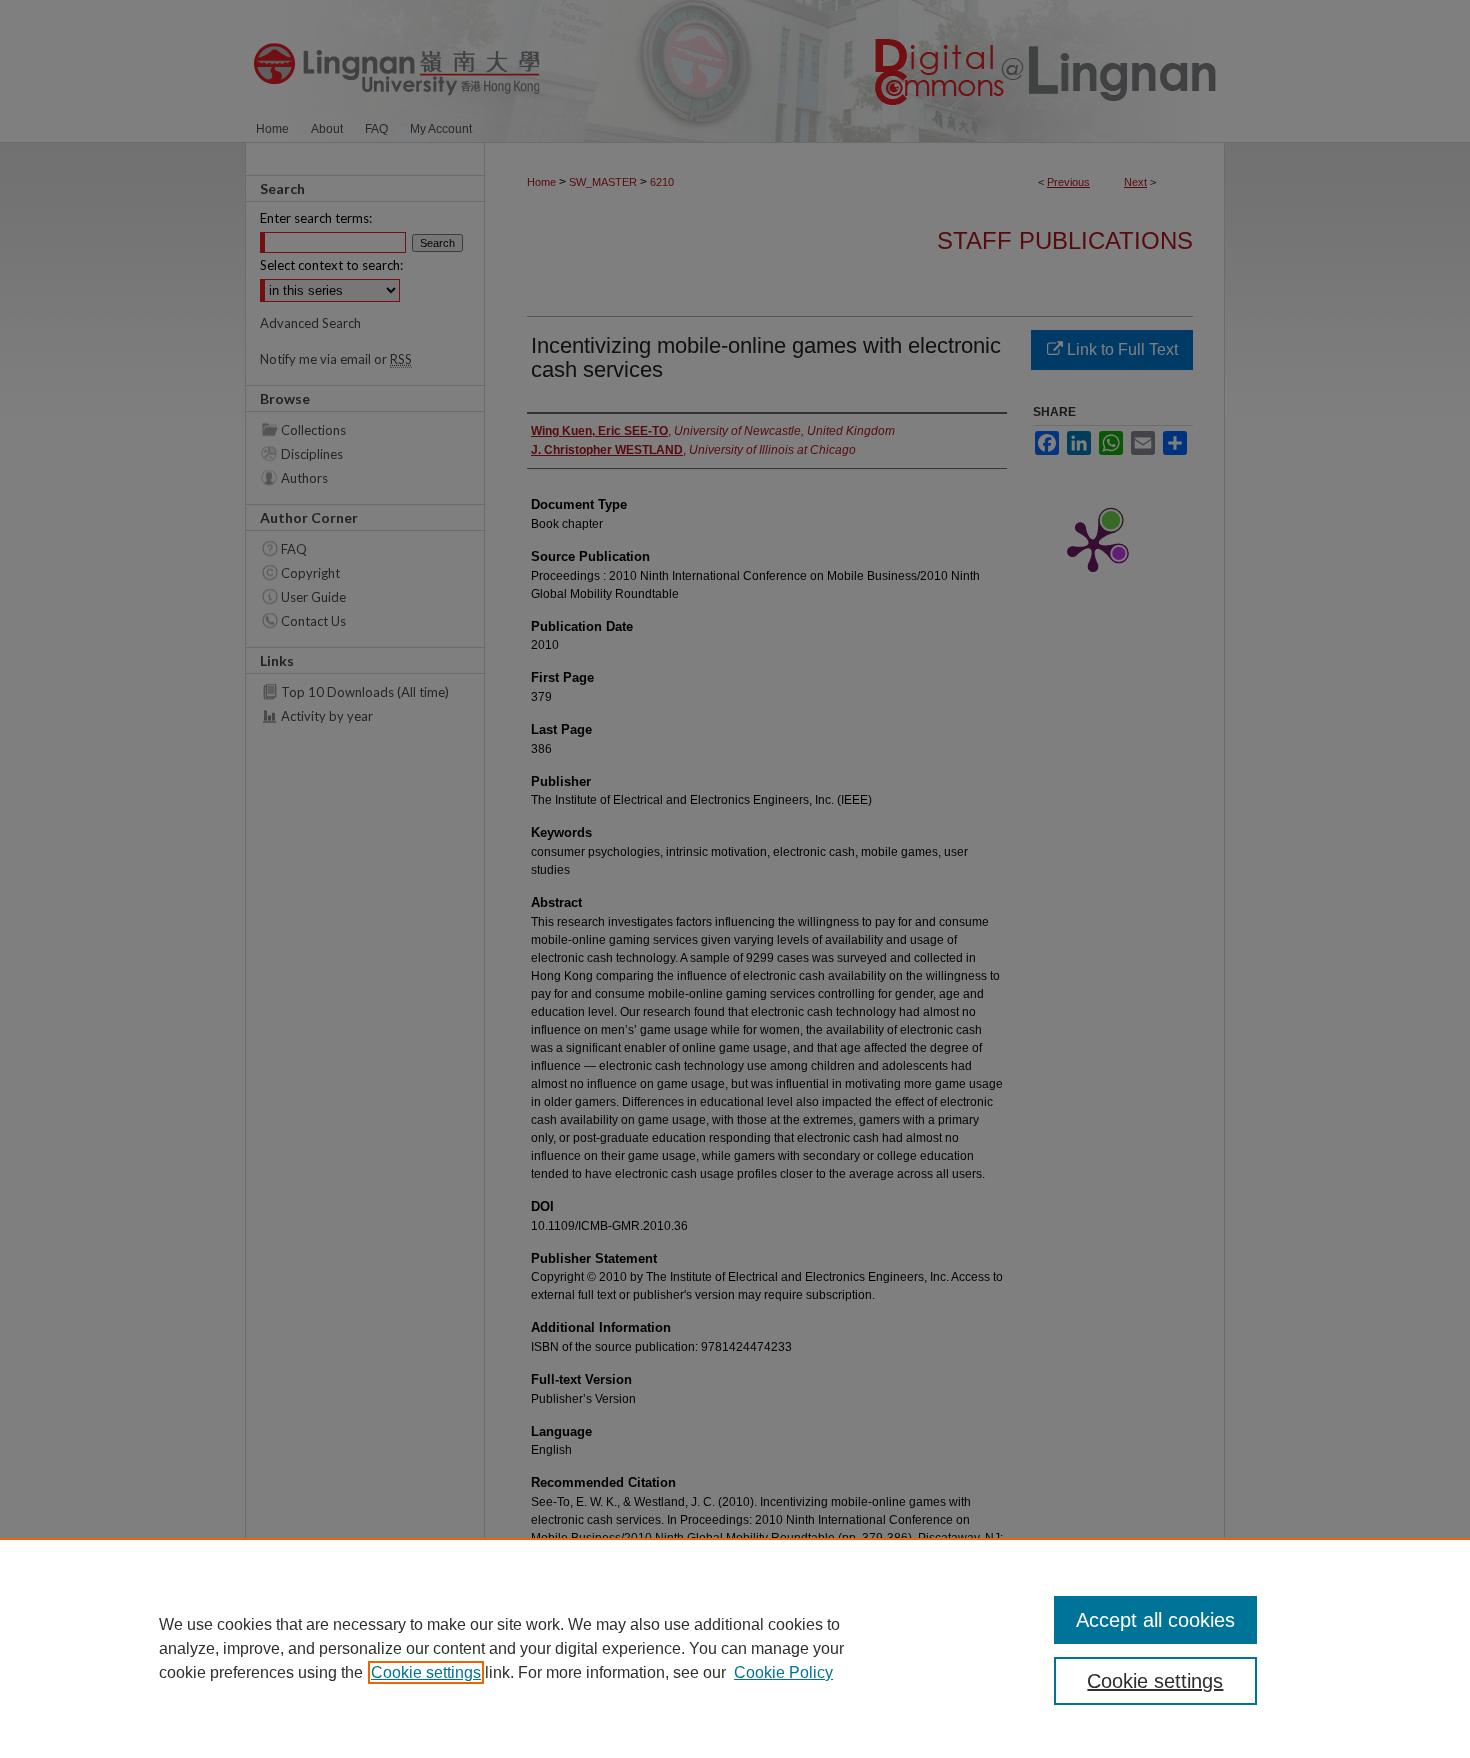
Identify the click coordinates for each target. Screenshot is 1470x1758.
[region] (735, 1648)
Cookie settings (426, 1672)
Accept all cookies (1155, 1620)
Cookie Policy (783, 1672)
